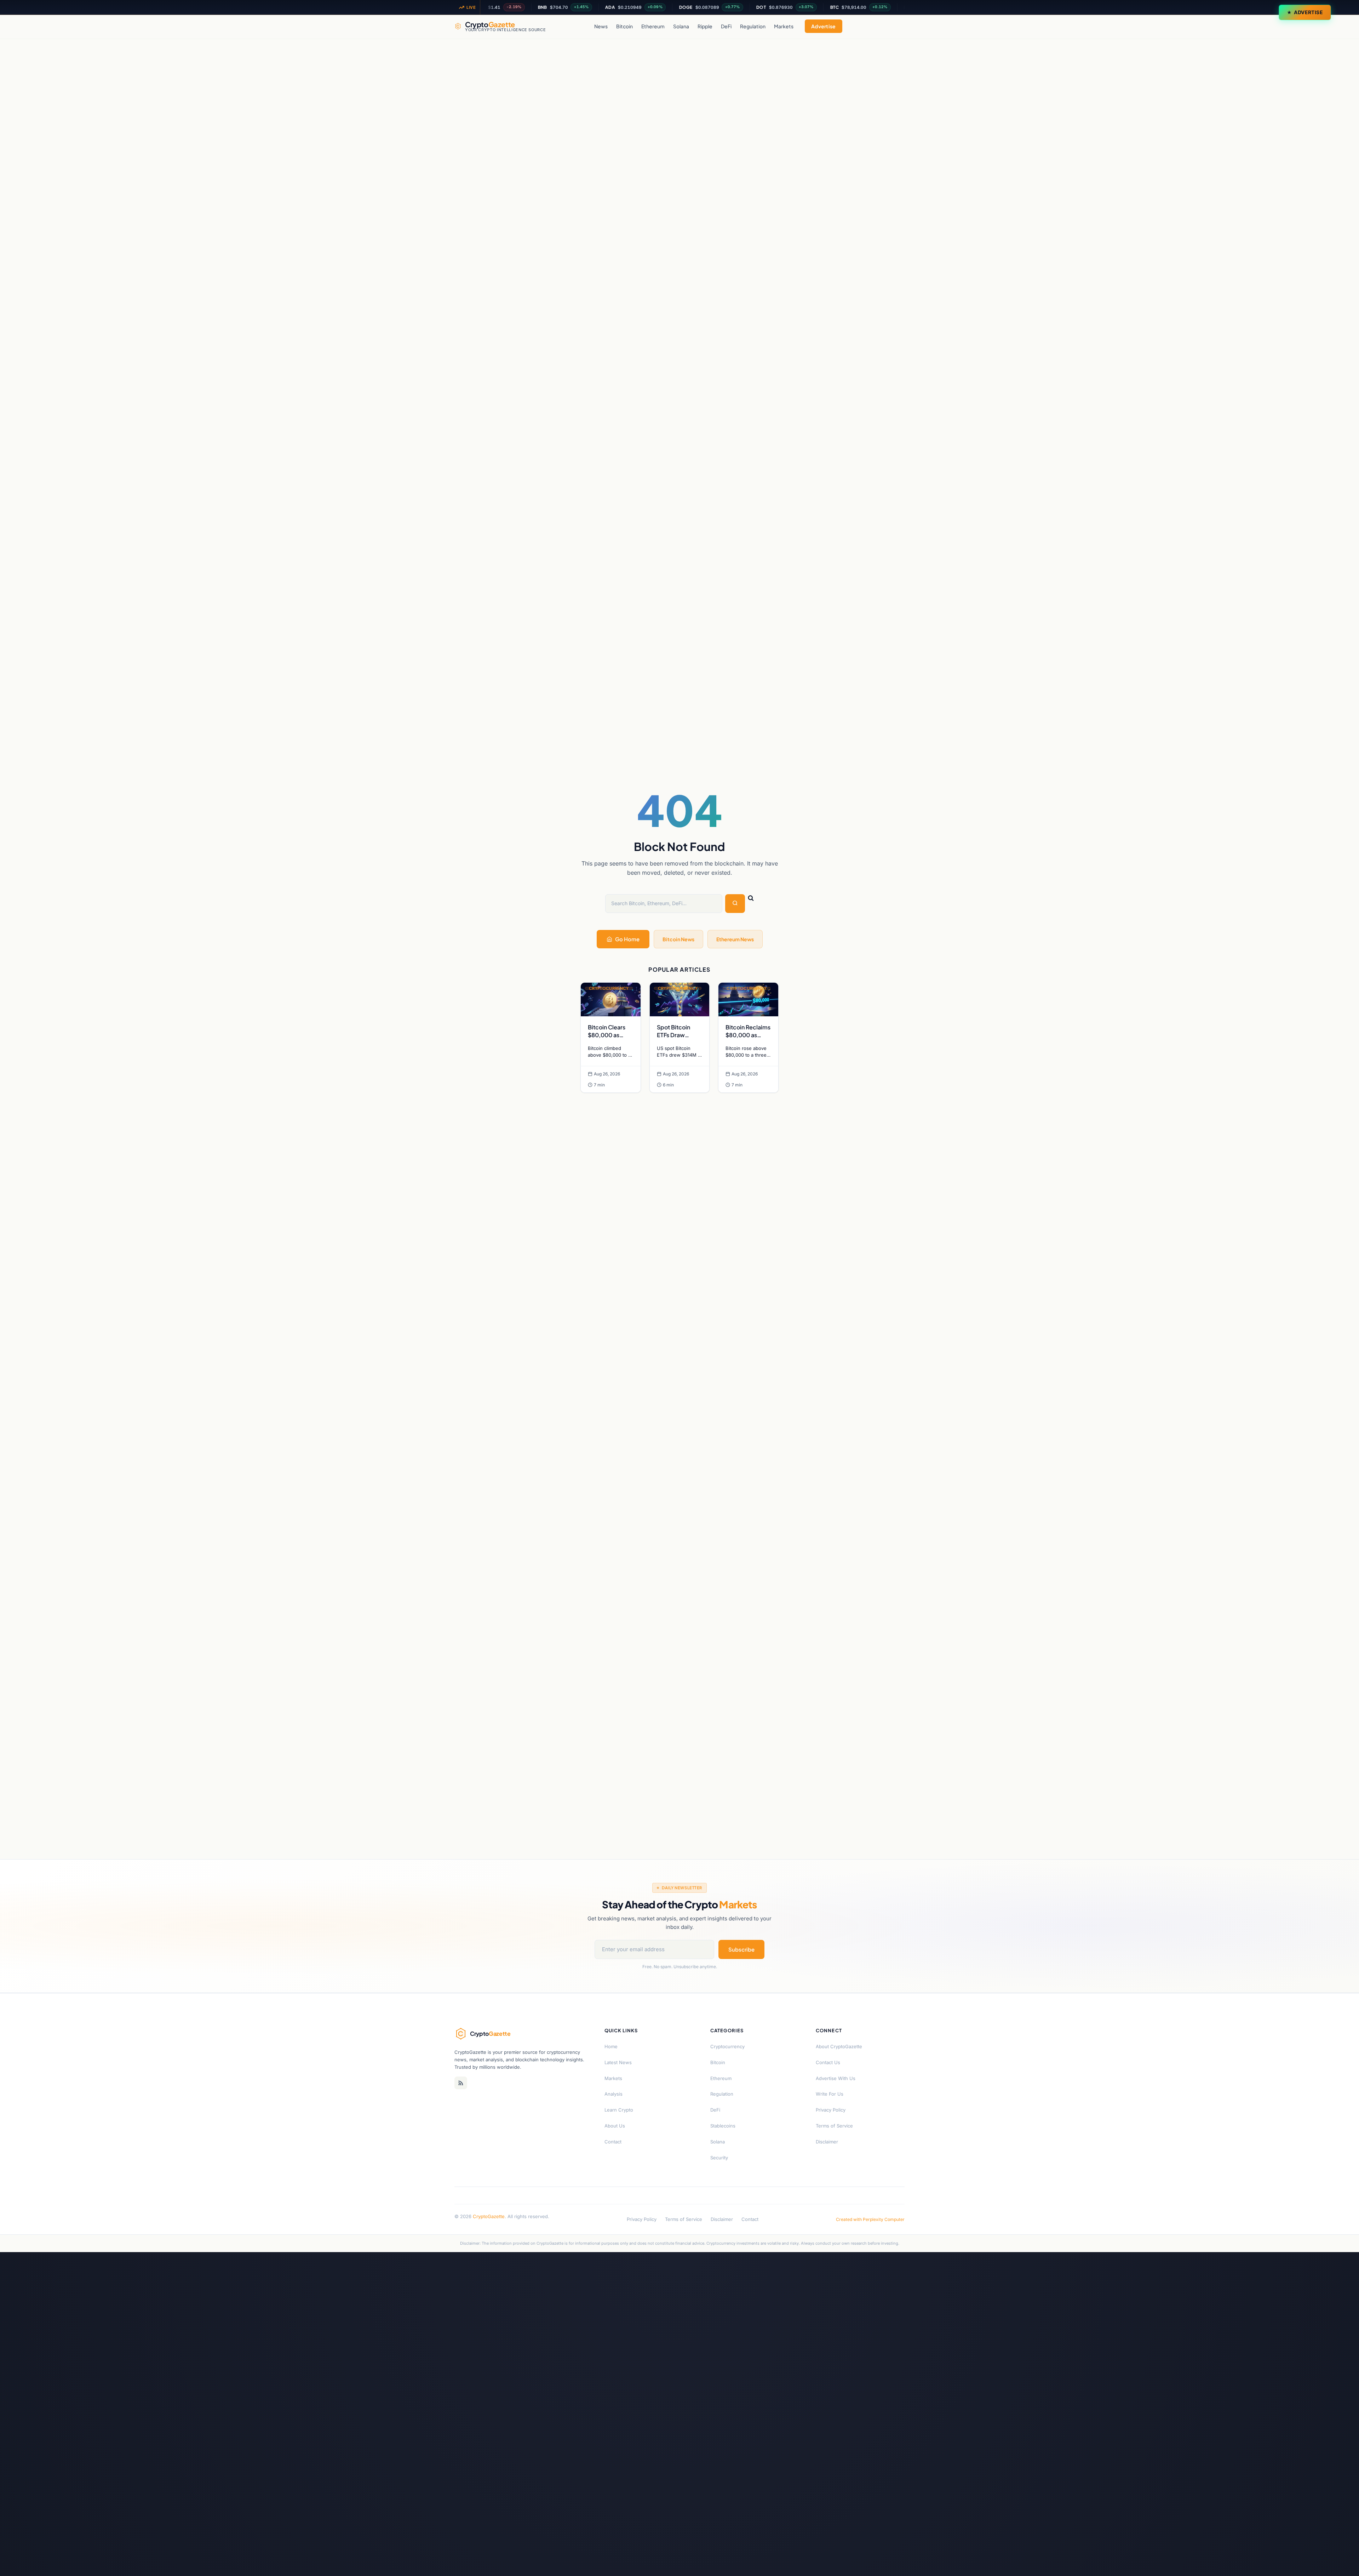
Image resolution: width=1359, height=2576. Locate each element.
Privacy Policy (831, 2110)
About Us (615, 2126)
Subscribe (741, 1949)
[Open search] (898, 26)
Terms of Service (834, 2126)
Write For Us (830, 2094)
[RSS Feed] (461, 2083)
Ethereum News (735, 939)
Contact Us (828, 2062)
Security (719, 2158)
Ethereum (653, 26)
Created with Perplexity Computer (870, 2219)
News (601, 26)
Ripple (705, 26)
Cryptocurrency (727, 2046)
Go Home (627, 939)
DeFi (726, 26)
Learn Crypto (619, 2110)
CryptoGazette (489, 2216)
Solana (681, 26)
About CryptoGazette (839, 2046)
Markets (784, 26)
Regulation (753, 26)
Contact (613, 2142)
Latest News (618, 2062)
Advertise (1308, 12)
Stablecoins (723, 2126)
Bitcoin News (678, 939)
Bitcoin (624, 26)
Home (611, 2046)
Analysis (613, 2094)
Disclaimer (827, 2142)
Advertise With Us (836, 2078)
